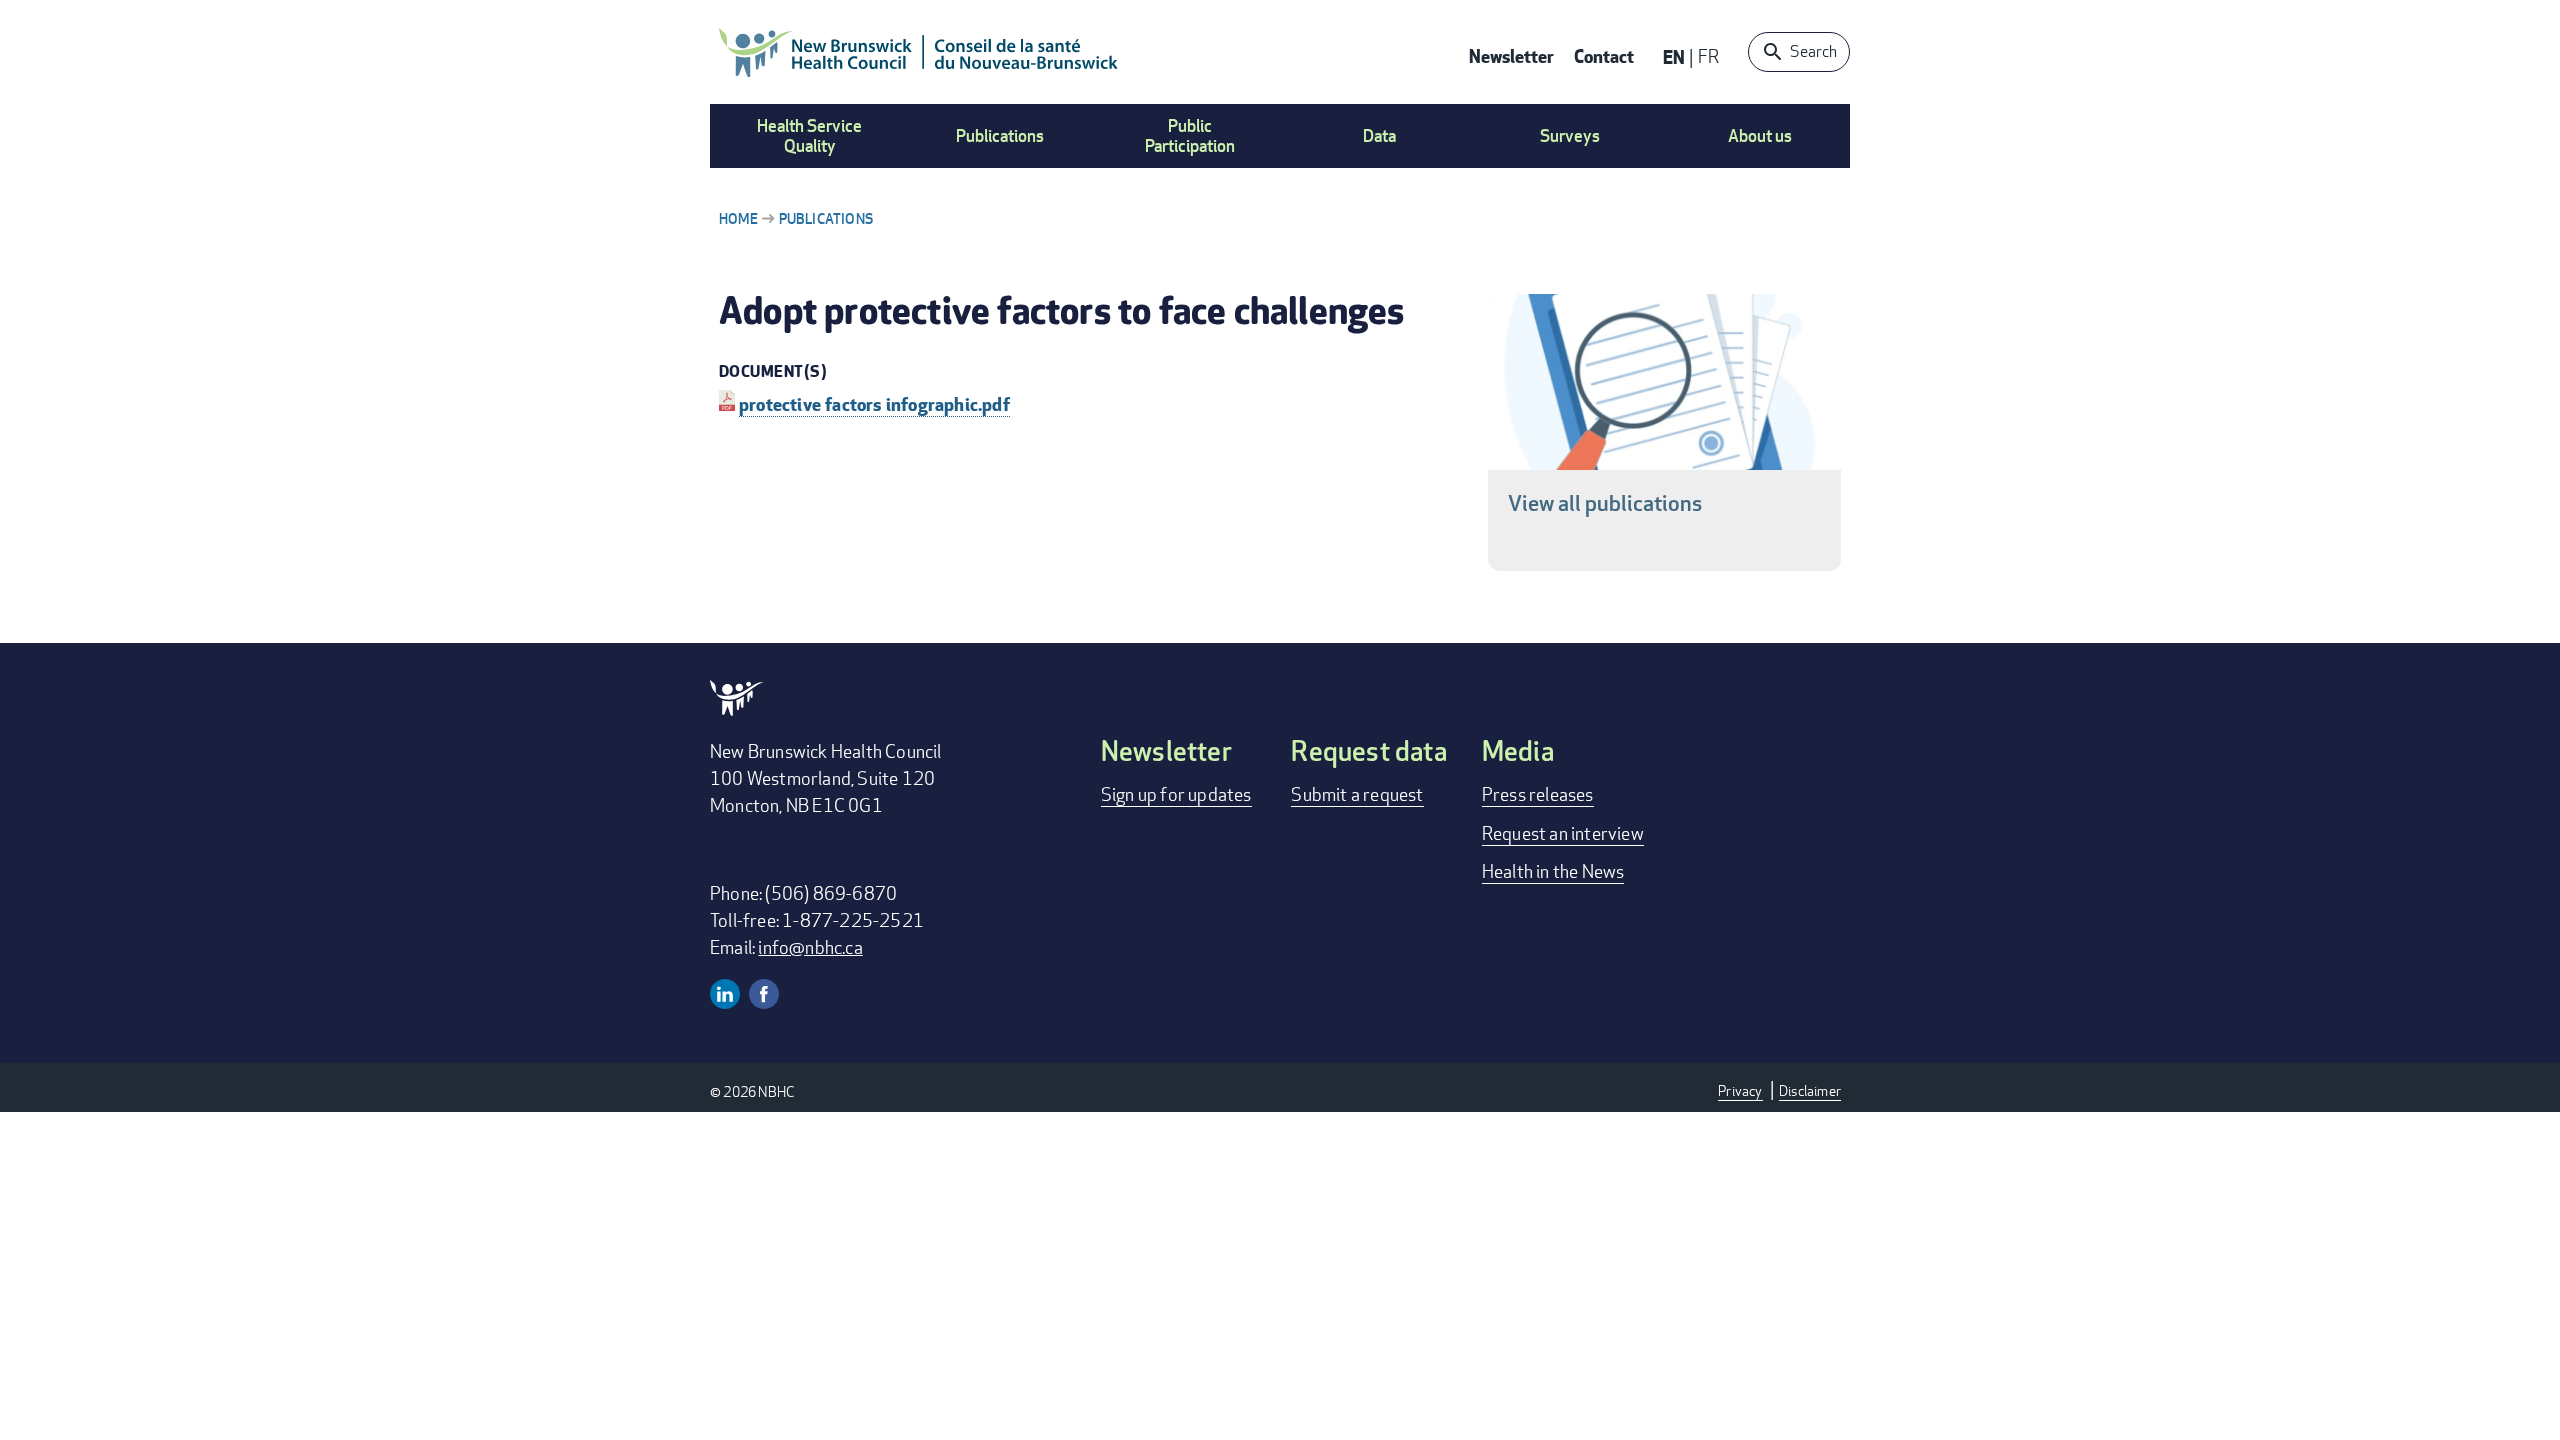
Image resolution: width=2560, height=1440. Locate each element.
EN (1674, 56)
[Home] (919, 52)
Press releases (1538, 794)
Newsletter (1511, 55)
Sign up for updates (1176, 794)
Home (738, 218)
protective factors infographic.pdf (874, 403)
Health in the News (1553, 871)
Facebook (764, 994)
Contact (1604, 55)
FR (1708, 56)
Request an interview (1563, 833)
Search (1813, 51)
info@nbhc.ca (810, 947)
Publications (826, 218)
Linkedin (725, 994)
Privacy (1740, 1090)
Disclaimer (1810, 1090)
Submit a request (1357, 794)
